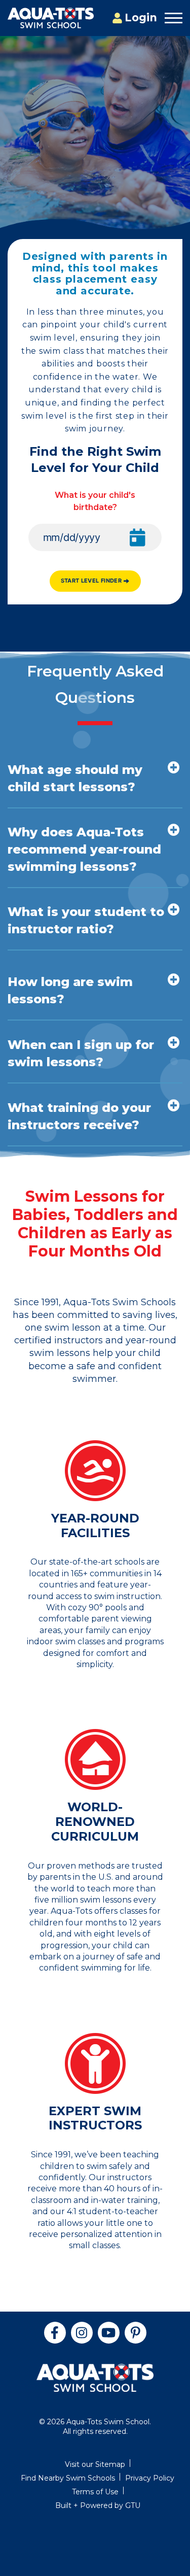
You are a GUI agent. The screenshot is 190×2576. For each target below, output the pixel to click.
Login (141, 18)
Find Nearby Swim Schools (68, 2478)
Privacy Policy (150, 2478)
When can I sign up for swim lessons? (81, 1053)
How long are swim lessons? (70, 990)
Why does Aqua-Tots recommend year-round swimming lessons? (84, 849)
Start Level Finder (91, 581)
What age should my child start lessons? (75, 778)
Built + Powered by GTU (98, 2505)
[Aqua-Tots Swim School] (51, 18)
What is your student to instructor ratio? (86, 920)
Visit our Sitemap (95, 2464)
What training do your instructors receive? (79, 1116)
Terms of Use (95, 2492)
